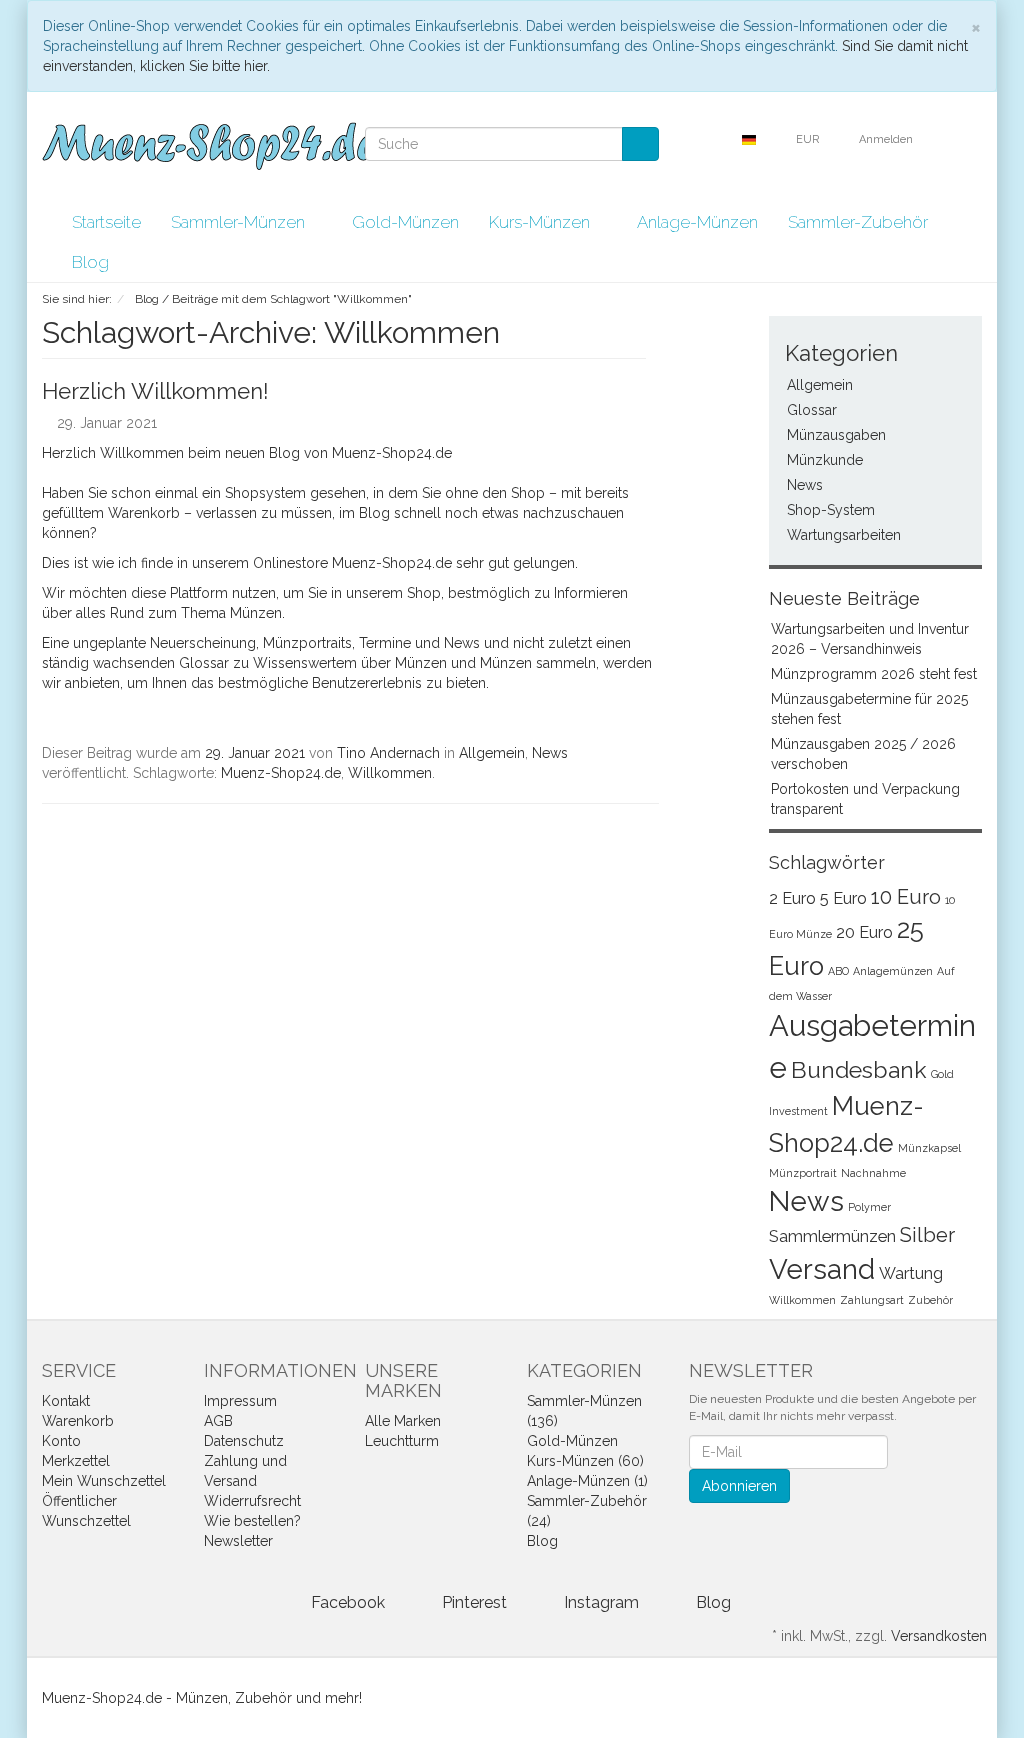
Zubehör (930, 1300)
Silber (927, 1235)
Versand (822, 1269)
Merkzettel (76, 1461)
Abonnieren (739, 1486)
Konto (61, 1441)
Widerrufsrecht (252, 1501)
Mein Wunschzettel (104, 1481)
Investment (798, 1111)
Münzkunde (825, 460)
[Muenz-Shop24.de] (208, 146)
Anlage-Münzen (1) (587, 1481)
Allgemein (492, 753)
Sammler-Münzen (240, 222)
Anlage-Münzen (697, 222)
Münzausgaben (836, 435)
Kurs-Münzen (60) (585, 1461)
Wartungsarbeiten (844, 535)
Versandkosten (939, 1636)
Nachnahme (873, 1173)
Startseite (106, 222)
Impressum (240, 1401)
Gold (942, 1074)
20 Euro (864, 932)
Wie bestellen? (252, 1521)
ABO (838, 971)
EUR (809, 139)
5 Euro (843, 898)
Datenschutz (244, 1441)
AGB (218, 1421)
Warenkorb (78, 1421)
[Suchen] (640, 144)
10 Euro (906, 897)
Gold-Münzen (405, 222)
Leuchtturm (402, 1441)
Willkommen (390, 773)
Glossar (812, 410)
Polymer (869, 1207)
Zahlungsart (872, 1300)
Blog (90, 262)
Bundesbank (859, 1069)
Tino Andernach (388, 753)
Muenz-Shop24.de (281, 773)
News (550, 753)
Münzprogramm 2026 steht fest (874, 674)
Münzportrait (803, 1173)
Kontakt (66, 1401)
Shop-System (831, 510)
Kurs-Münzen (541, 222)
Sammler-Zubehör (860, 222)
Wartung (911, 1273)
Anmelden (887, 139)
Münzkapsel (929, 1148)
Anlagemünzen (893, 971)
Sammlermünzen (832, 1236)
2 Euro (792, 898)
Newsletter (238, 1541)
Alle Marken (403, 1421)
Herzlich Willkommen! (155, 391)
